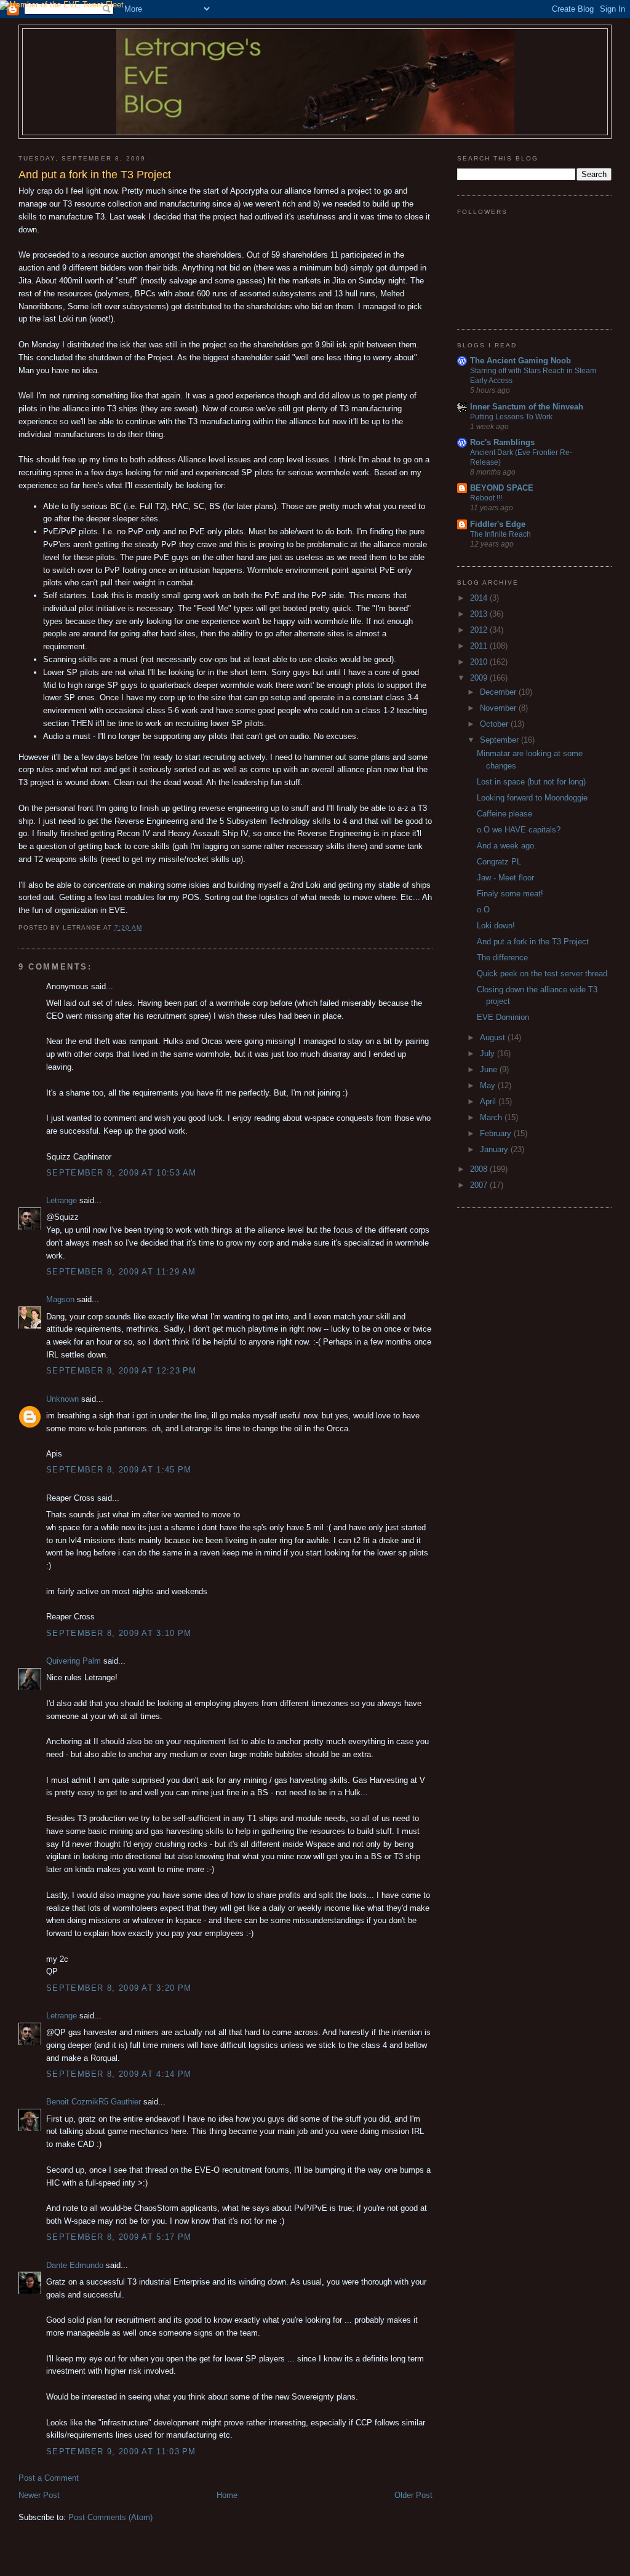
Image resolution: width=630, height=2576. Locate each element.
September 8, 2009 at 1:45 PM (119, 1470)
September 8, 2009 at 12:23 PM (122, 1371)
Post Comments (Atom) (110, 2517)
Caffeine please (504, 814)
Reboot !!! (486, 498)
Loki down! (496, 926)
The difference (502, 958)
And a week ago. (507, 846)
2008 (480, 1169)
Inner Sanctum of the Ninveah (527, 407)
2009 (480, 678)
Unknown (62, 1399)
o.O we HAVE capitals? (519, 830)
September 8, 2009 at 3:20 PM (119, 1988)
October (495, 724)
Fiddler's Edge (498, 524)
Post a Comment (49, 2478)
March (492, 1117)
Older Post (413, 2495)
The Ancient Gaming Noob (520, 361)
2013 (480, 614)
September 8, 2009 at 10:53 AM (122, 1173)
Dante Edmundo (75, 2265)
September (500, 740)
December (499, 692)
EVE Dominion (503, 1017)
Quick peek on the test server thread (542, 974)
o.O (483, 910)
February (497, 1133)
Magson (60, 1299)
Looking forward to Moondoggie (532, 798)
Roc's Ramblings (502, 442)
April (489, 1101)
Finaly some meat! (510, 894)
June (490, 1069)
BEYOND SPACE (502, 488)
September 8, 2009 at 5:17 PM (119, 2237)
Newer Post (39, 2495)
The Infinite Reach (500, 534)
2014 (480, 598)
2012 (480, 630)
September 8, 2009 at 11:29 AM (121, 1272)
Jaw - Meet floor (505, 878)
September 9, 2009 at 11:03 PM (121, 2452)
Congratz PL (499, 862)
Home (227, 2495)
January (495, 1149)
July (488, 1053)
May (489, 1085)
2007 (480, 1185)
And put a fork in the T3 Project (533, 942)
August (494, 1037)
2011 (480, 646)
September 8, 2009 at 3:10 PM (119, 1633)
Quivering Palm (74, 1661)
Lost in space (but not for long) (531, 782)
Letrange (62, 1200)
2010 (480, 662)
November (499, 708)
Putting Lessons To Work (511, 417)
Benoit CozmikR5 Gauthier (94, 2102)
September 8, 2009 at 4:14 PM (119, 2074)
